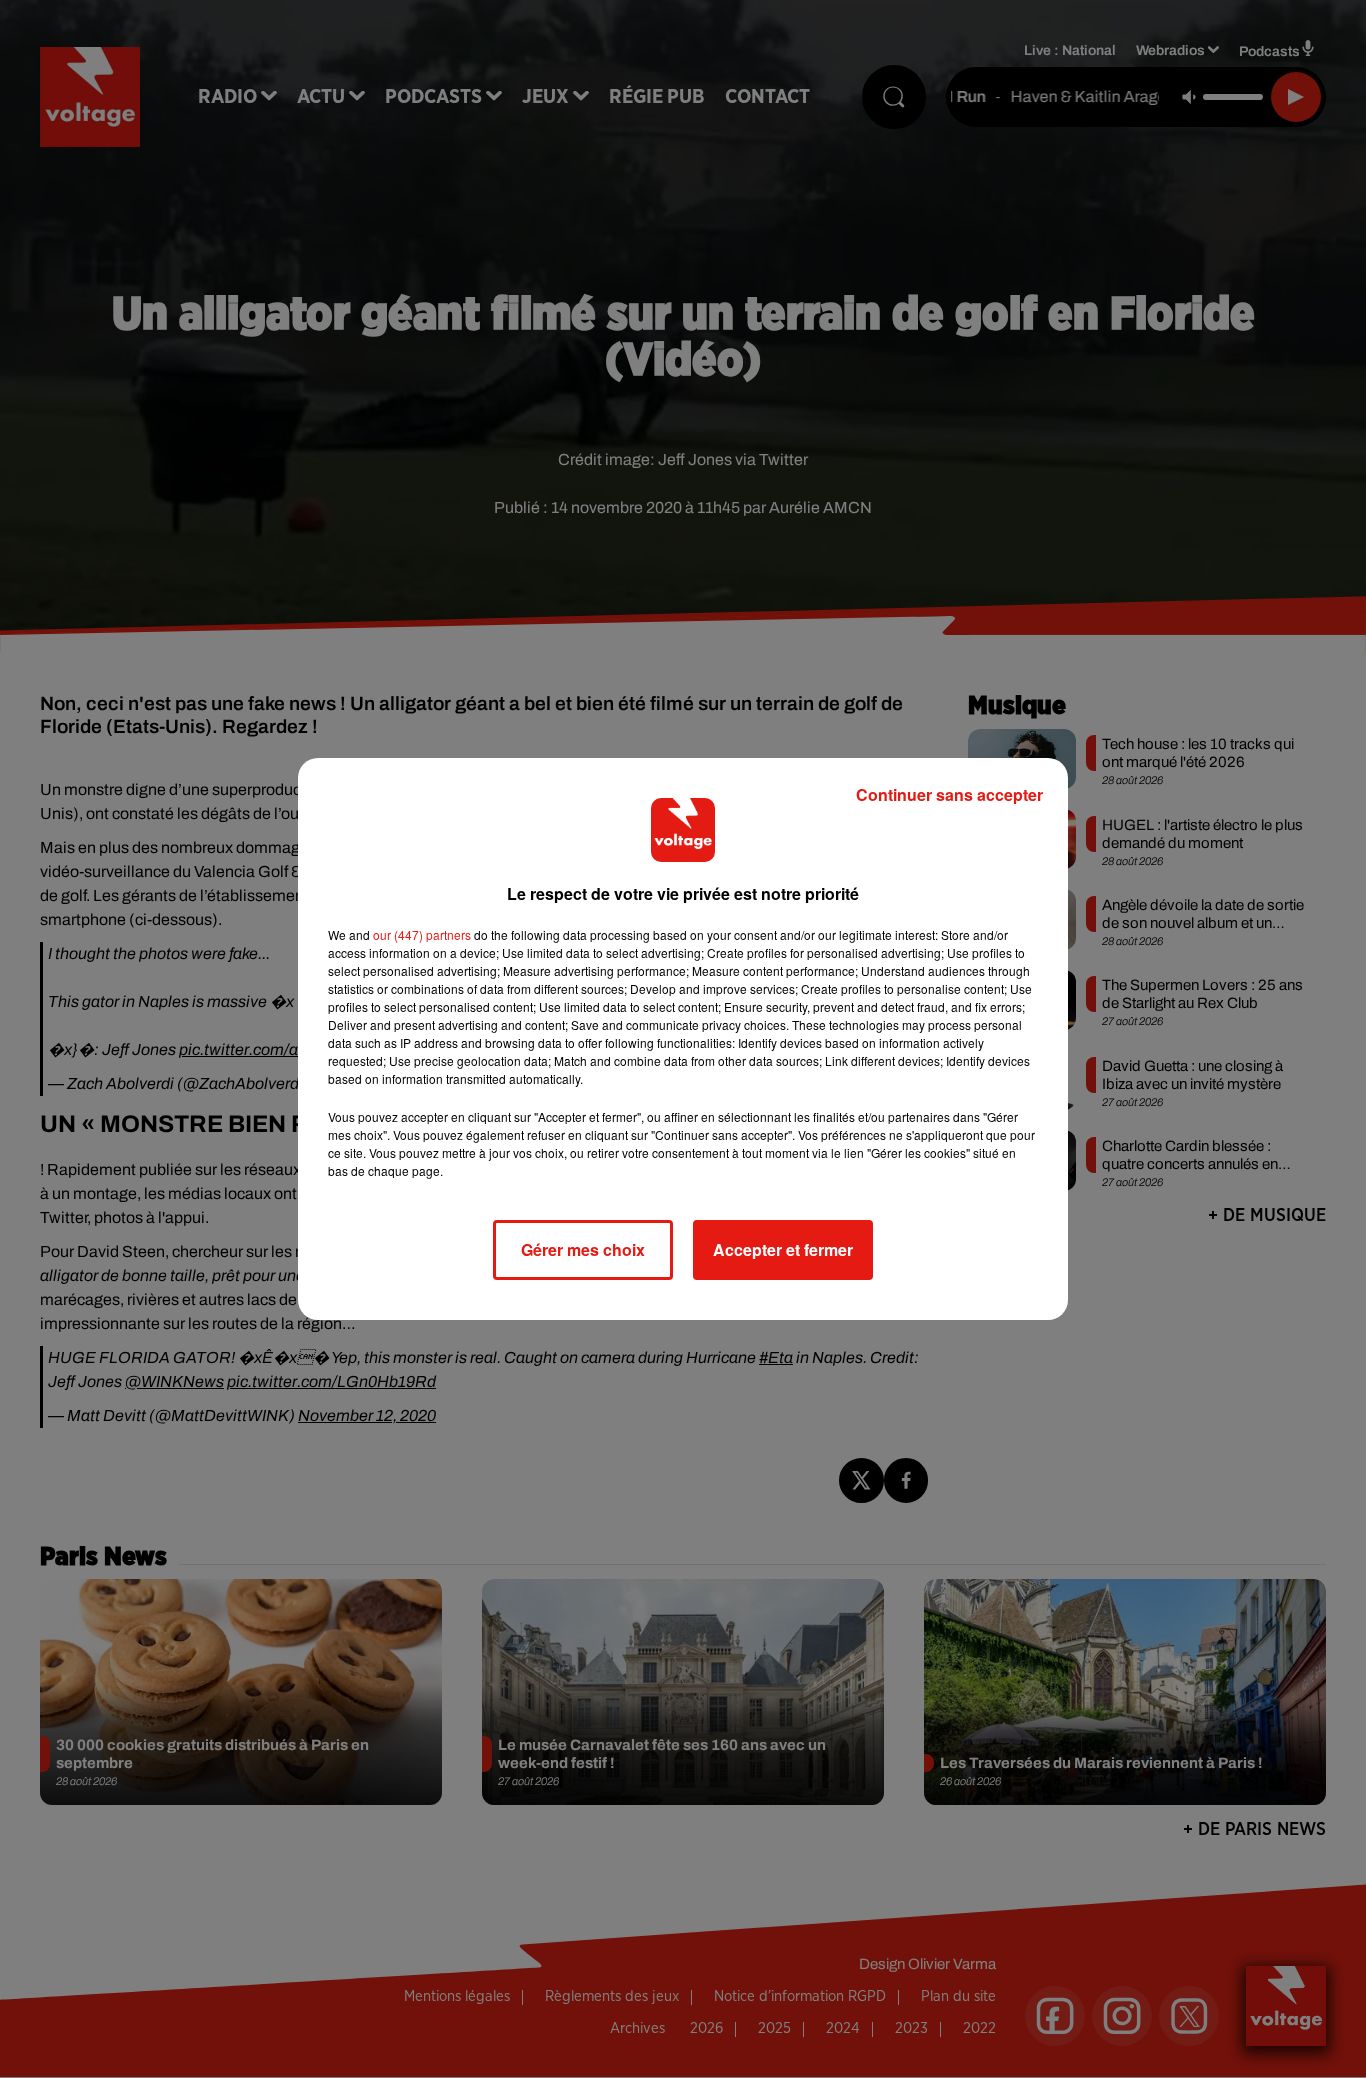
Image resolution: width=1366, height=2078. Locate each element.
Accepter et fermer (783, 1249)
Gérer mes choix (583, 1249)
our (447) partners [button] (422, 934)
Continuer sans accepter (949, 794)
